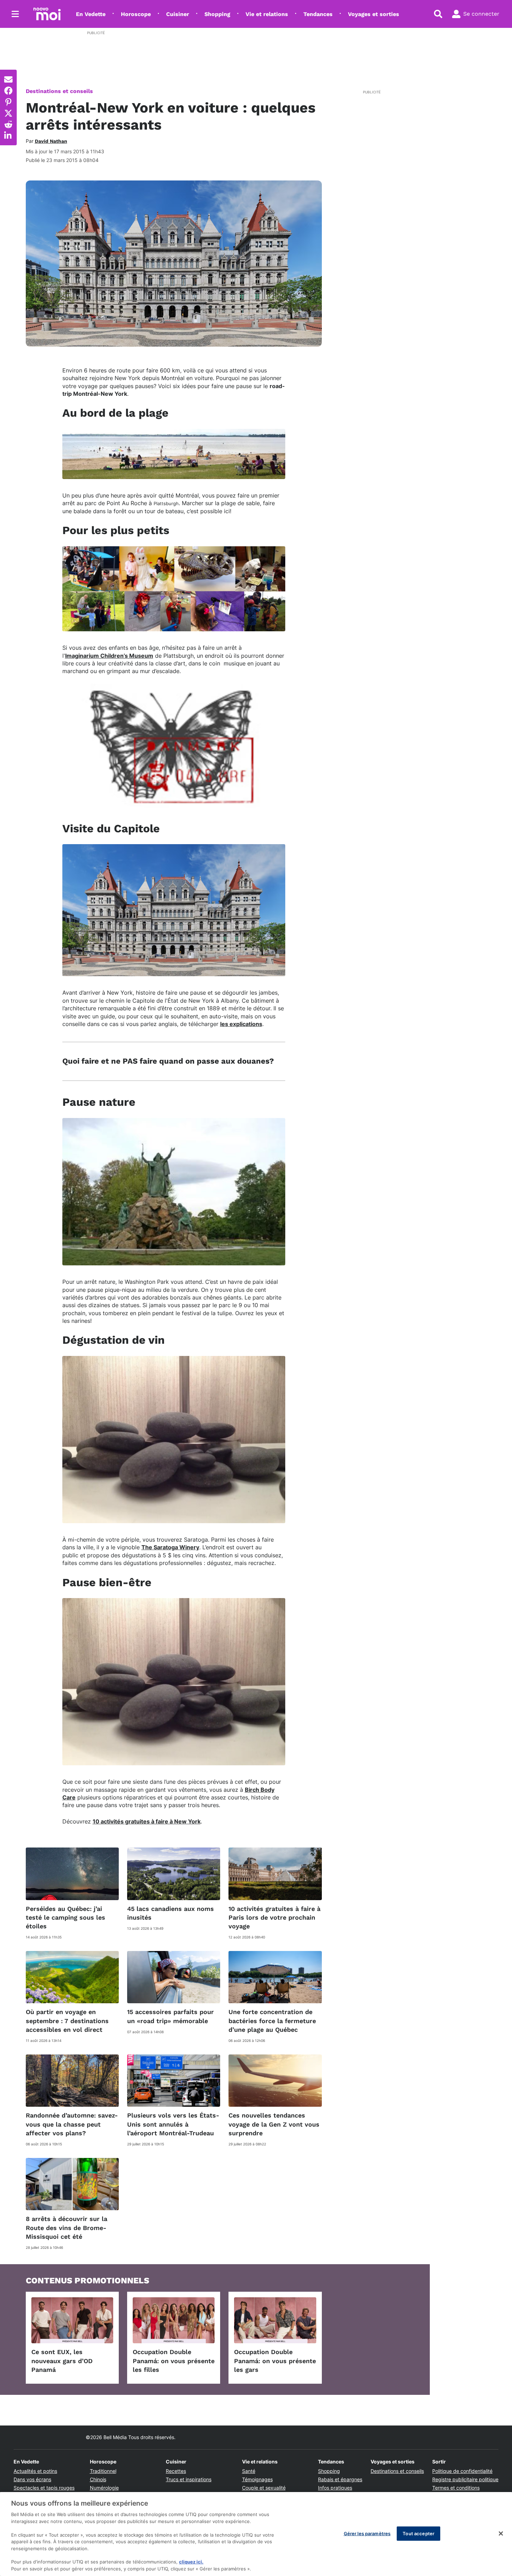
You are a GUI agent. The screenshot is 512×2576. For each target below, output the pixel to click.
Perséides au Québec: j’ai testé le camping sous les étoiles (65, 1917)
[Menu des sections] (15, 14)
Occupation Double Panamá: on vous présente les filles (174, 2361)
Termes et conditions (456, 2488)
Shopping (217, 14)
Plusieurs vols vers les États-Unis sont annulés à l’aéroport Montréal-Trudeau (173, 2124)
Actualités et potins (35, 2471)
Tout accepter (418, 2533)
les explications (241, 1024)
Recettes (176, 2471)
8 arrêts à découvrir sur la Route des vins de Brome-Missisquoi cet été (67, 2227)
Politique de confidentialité (462, 2471)
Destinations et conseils (59, 91)
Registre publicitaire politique (465, 2479)
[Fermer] (501, 2533)
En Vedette (91, 14)
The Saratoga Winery (170, 1547)
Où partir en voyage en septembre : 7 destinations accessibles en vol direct (67, 2020)
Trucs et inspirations (189, 2479)
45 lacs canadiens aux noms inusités (170, 1913)
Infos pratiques (335, 2488)
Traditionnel (103, 2471)
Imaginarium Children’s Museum (109, 656)
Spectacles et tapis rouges (44, 2488)
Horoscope (136, 14)
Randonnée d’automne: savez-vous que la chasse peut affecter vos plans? (72, 2124)
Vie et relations (267, 14)
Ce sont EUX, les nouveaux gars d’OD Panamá (62, 2361)
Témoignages (257, 2479)
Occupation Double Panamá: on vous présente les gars (275, 2361)
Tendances (318, 14)
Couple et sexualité (264, 2488)
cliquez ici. (191, 2562)
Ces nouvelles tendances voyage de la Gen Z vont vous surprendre (274, 2124)
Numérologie (104, 2488)
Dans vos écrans (32, 2479)
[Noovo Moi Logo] (47, 14)
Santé (249, 2471)
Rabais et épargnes (340, 2479)
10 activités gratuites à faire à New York (147, 1821)
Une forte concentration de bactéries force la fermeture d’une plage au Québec (272, 2020)
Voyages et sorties (374, 14)
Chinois (98, 2479)
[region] (256, 2534)
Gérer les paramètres (367, 2533)
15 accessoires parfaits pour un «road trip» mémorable (170, 2016)
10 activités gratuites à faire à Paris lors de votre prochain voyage (274, 1917)
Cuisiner (178, 14)
